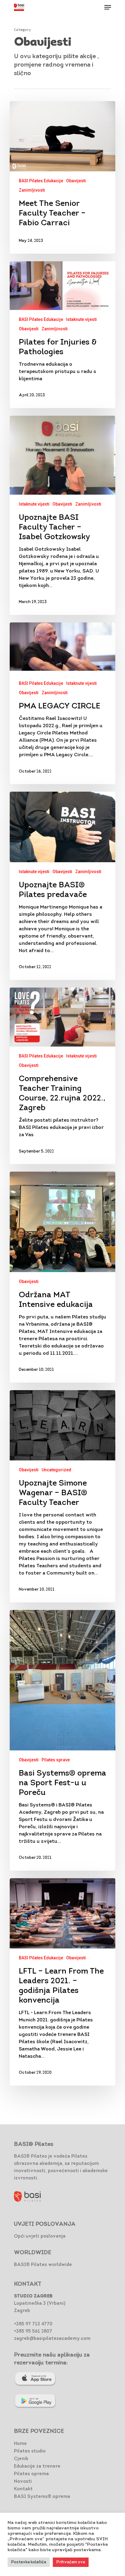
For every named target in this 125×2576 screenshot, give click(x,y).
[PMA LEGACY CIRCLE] (62, 703)
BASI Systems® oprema (42, 2497)
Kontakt (23, 2489)
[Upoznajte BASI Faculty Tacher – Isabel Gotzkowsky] (62, 515)
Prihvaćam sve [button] (71, 2562)
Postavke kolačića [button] (29, 2562)
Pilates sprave (56, 1760)
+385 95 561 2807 (33, 2332)
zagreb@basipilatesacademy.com (52, 2339)
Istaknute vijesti (81, 319)
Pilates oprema (31, 2474)
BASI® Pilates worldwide (43, 2265)
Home (20, 2444)
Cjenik (21, 2459)
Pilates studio (30, 2451)
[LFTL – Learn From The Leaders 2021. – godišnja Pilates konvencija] (62, 1982)
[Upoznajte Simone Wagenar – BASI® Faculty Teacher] (62, 1496)
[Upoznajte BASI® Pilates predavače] (62, 886)
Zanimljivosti (32, 190)
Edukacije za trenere (37, 2467)
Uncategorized (56, 1470)
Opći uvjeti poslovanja (40, 2236)
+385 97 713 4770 (33, 2324)
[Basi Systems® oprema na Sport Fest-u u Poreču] (62, 1740)
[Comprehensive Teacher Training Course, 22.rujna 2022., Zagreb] (62, 1076)
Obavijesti (76, 181)
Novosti (23, 2482)
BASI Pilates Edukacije (41, 181)
